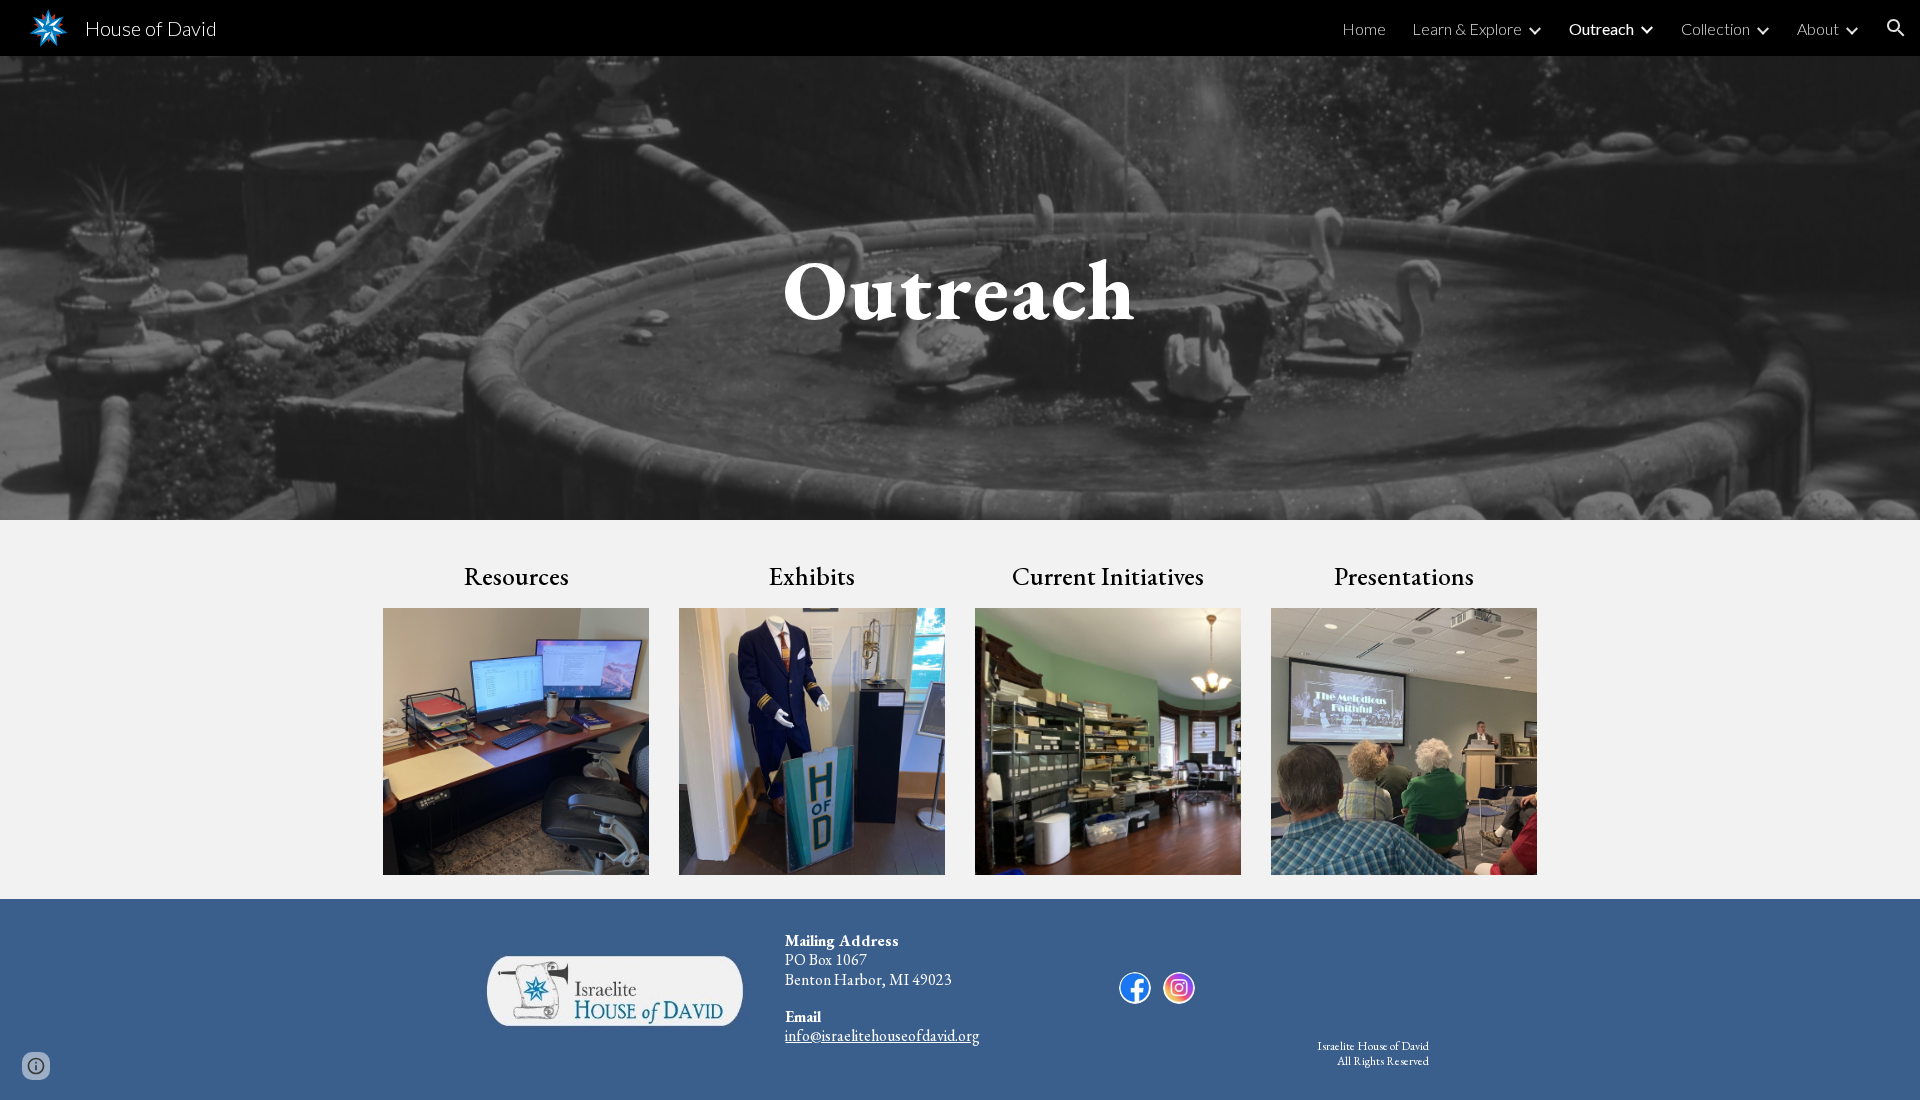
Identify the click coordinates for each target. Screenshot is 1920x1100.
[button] (1896, 28)
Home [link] (1364, 28)
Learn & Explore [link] (1467, 28)
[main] (960, 287)
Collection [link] (1715, 28)
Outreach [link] (1601, 28)
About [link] (1818, 28)
